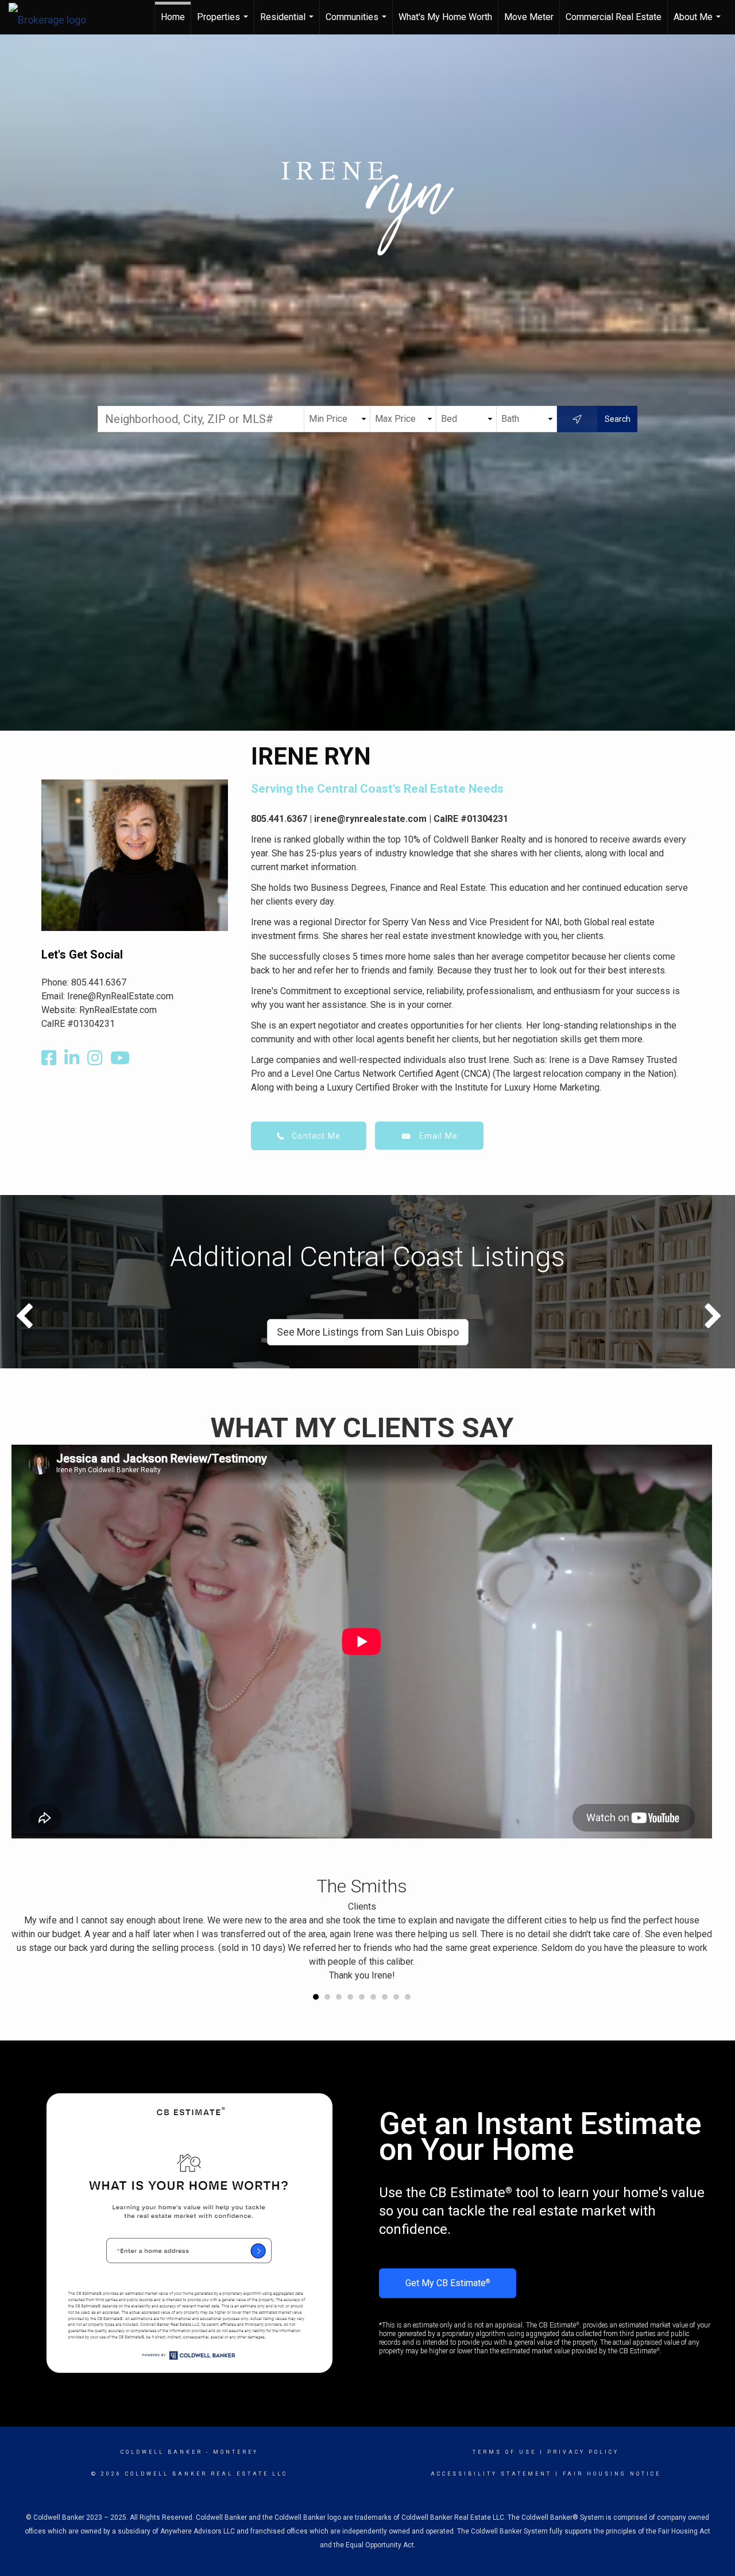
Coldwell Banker (162, 2452)
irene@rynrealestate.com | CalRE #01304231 (411, 819)
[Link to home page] (53, 17)
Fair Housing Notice (612, 2474)
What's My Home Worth (445, 17)
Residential (288, 23)
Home (173, 17)
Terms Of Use (504, 2452)
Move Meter (529, 17)
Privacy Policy (583, 2452)
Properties (224, 23)
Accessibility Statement (491, 2474)
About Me (699, 23)
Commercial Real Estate (614, 17)
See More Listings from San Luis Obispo (368, 1332)
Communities (357, 23)
